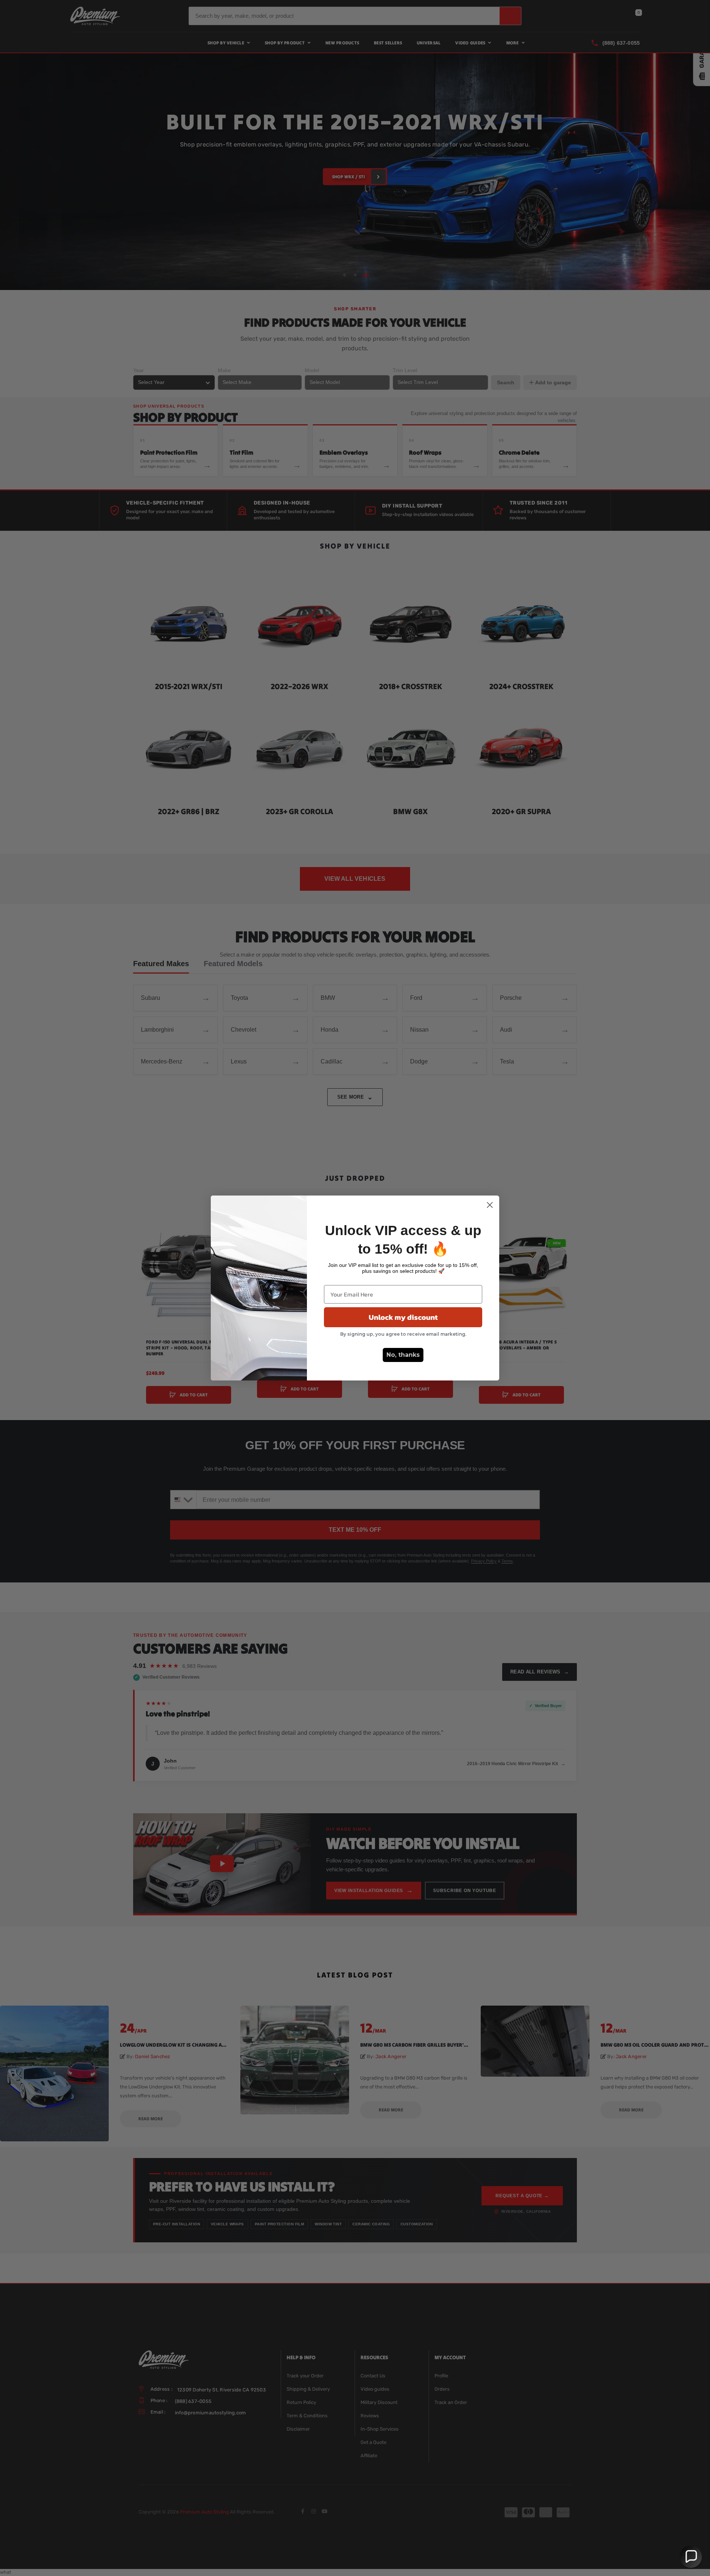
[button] (691, 2557)
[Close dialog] (490, 1205)
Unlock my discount (403, 1317)
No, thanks (403, 1355)
